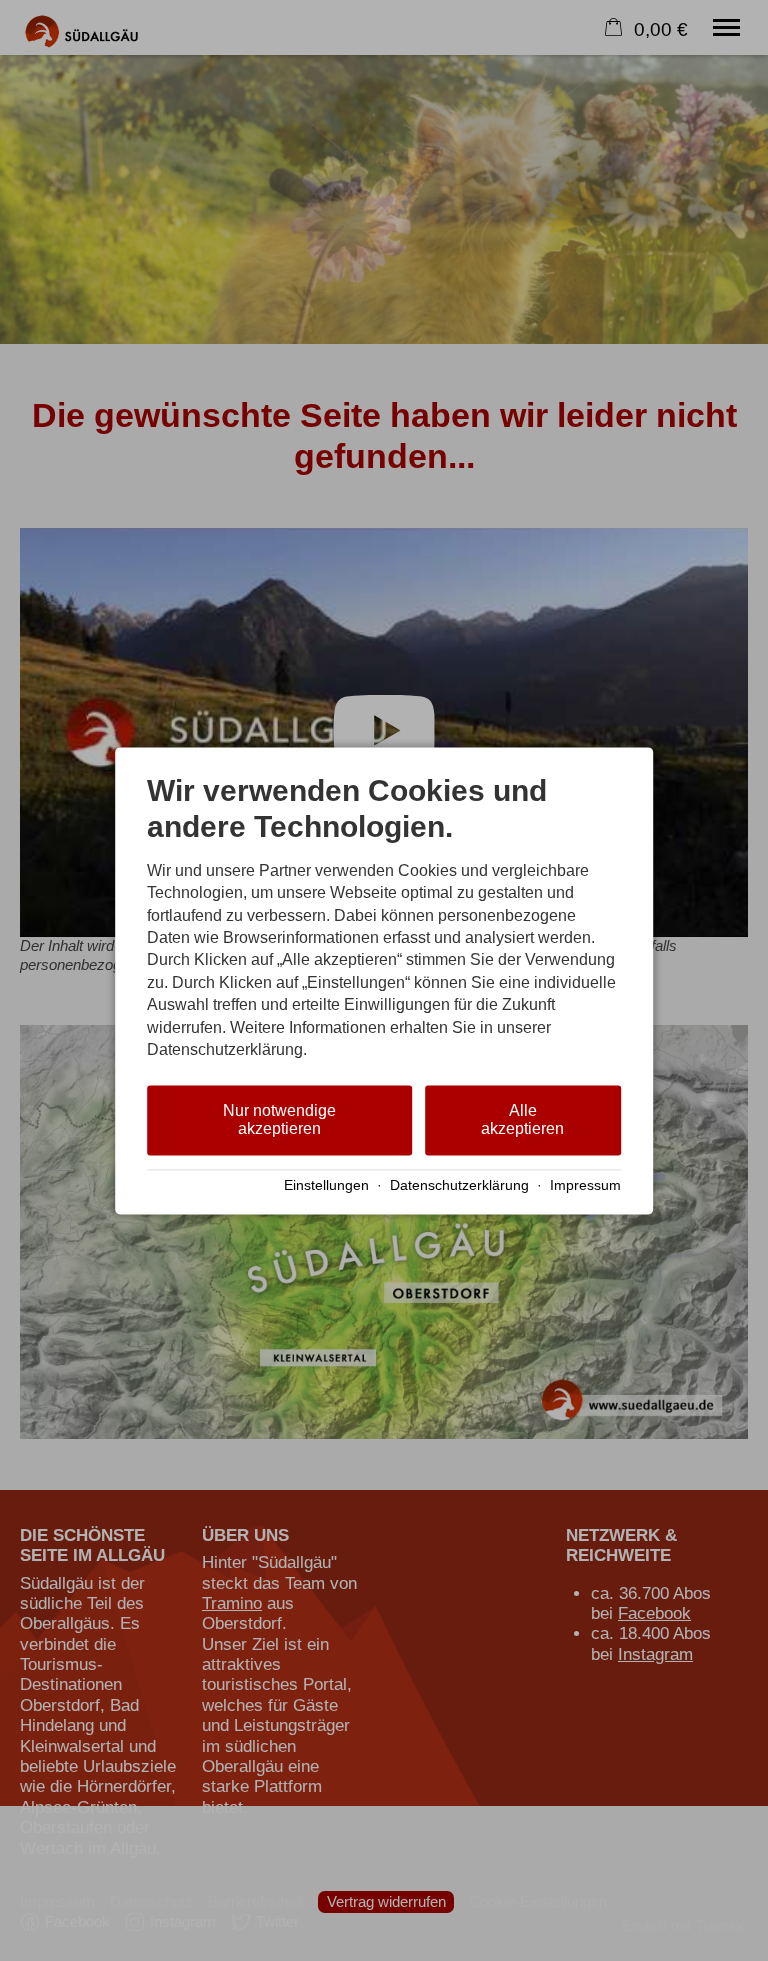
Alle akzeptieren (522, 1120)
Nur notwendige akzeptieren (279, 1120)
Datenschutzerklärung (459, 1186)
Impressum (585, 1186)
